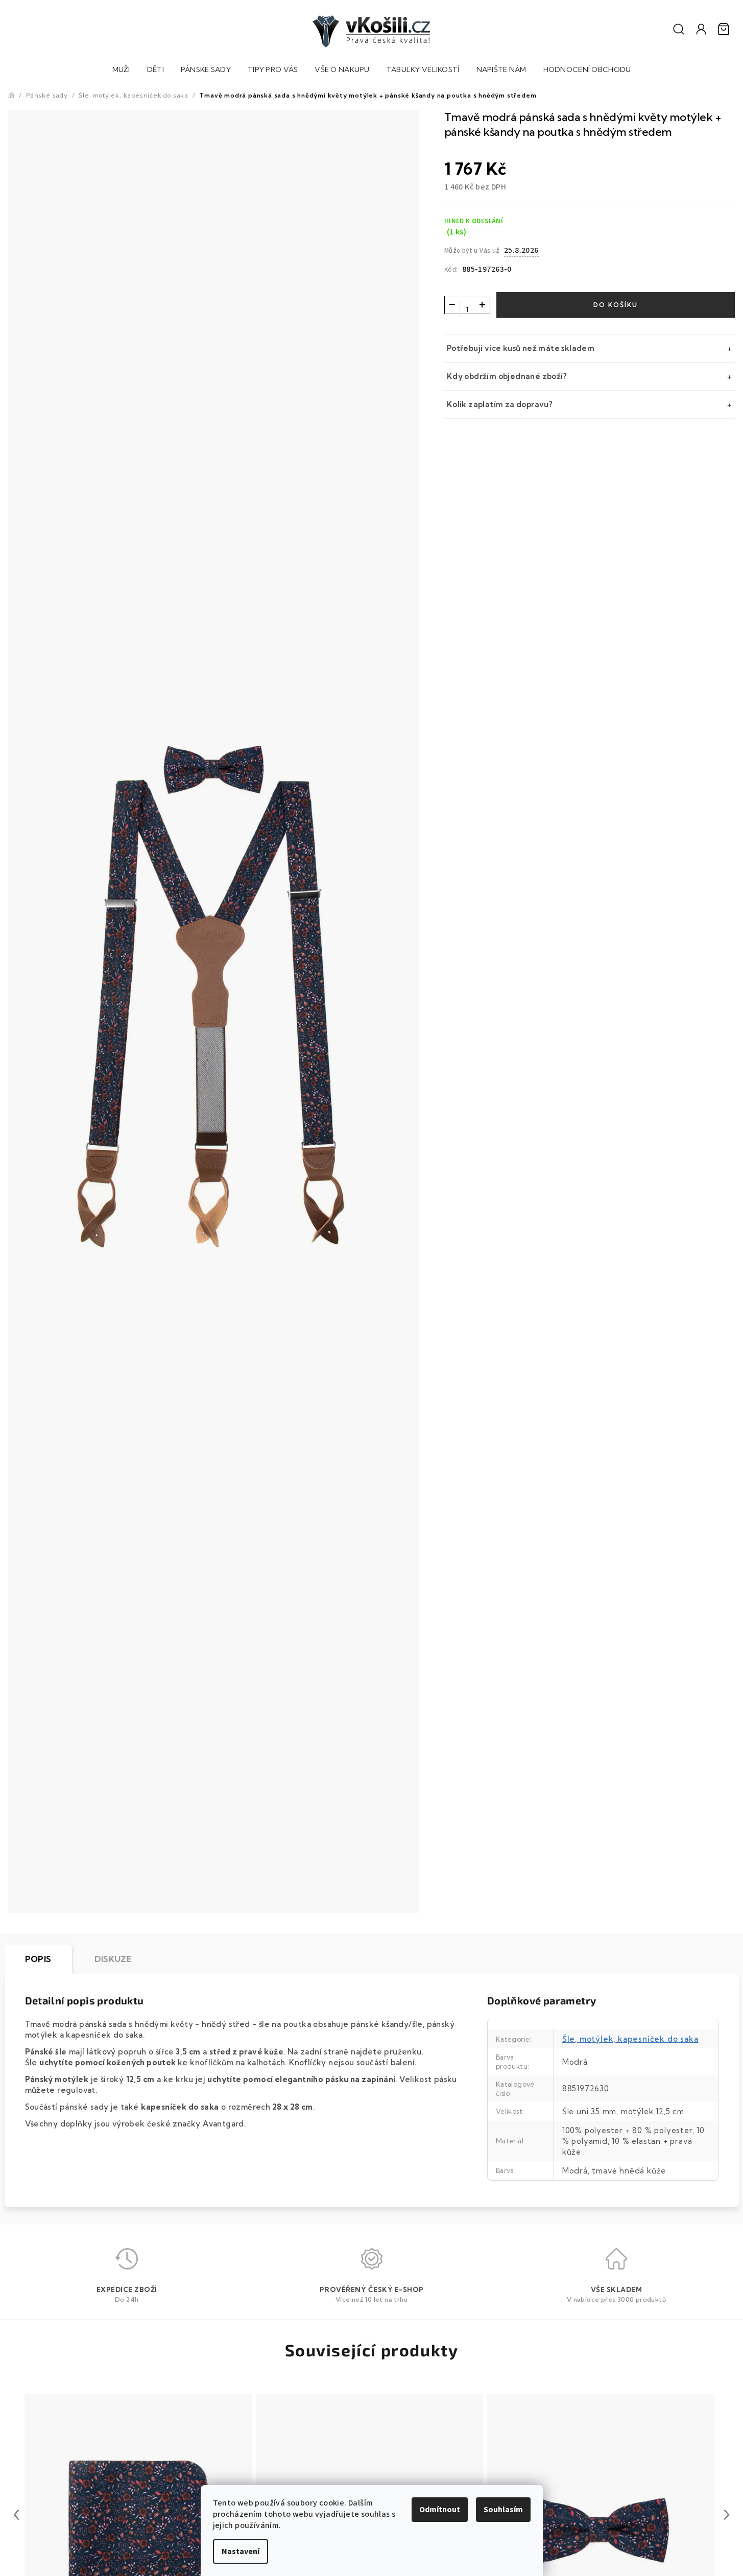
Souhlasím (503, 2510)
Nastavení (241, 2551)
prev (16, 2515)
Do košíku (616, 305)
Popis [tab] (38, 1959)
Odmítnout (440, 2510)
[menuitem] (121, 71)
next (727, 2515)
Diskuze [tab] (113, 1959)
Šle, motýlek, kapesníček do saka (630, 2039)
